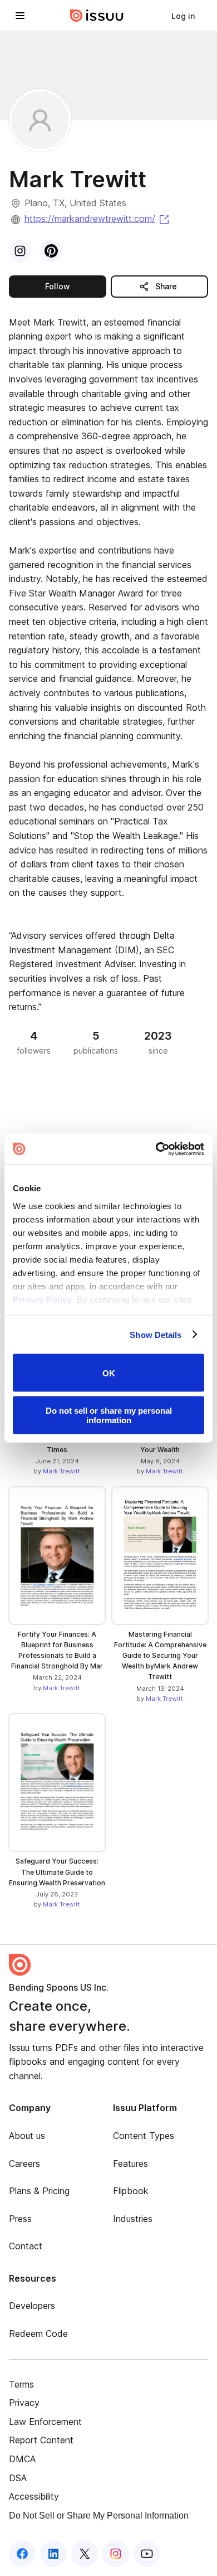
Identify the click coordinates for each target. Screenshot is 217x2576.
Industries (133, 2219)
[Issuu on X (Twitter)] (85, 2554)
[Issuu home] (97, 16)
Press (20, 2219)
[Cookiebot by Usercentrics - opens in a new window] (156, 1149)
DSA (18, 2478)
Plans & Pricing (39, 2191)
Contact (26, 2246)
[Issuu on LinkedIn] (53, 2554)
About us (27, 2136)
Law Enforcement (45, 2422)
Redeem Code (38, 2334)
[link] (183, 16)
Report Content (41, 2440)
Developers (32, 2306)
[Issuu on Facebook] (22, 2554)
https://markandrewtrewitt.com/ (98, 219)
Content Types (144, 2136)
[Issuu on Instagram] (116, 2554)
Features (130, 2163)
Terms (21, 2384)
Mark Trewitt (61, 1471)
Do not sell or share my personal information (109, 1415)
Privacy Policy (42, 1299)
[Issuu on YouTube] (147, 2554)
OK (109, 1373)
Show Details (156, 1334)
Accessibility (34, 2496)
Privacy (24, 2403)
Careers (24, 2163)
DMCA (22, 2459)
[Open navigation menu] (20, 16)
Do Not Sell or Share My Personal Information (99, 2516)
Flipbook (131, 2191)
